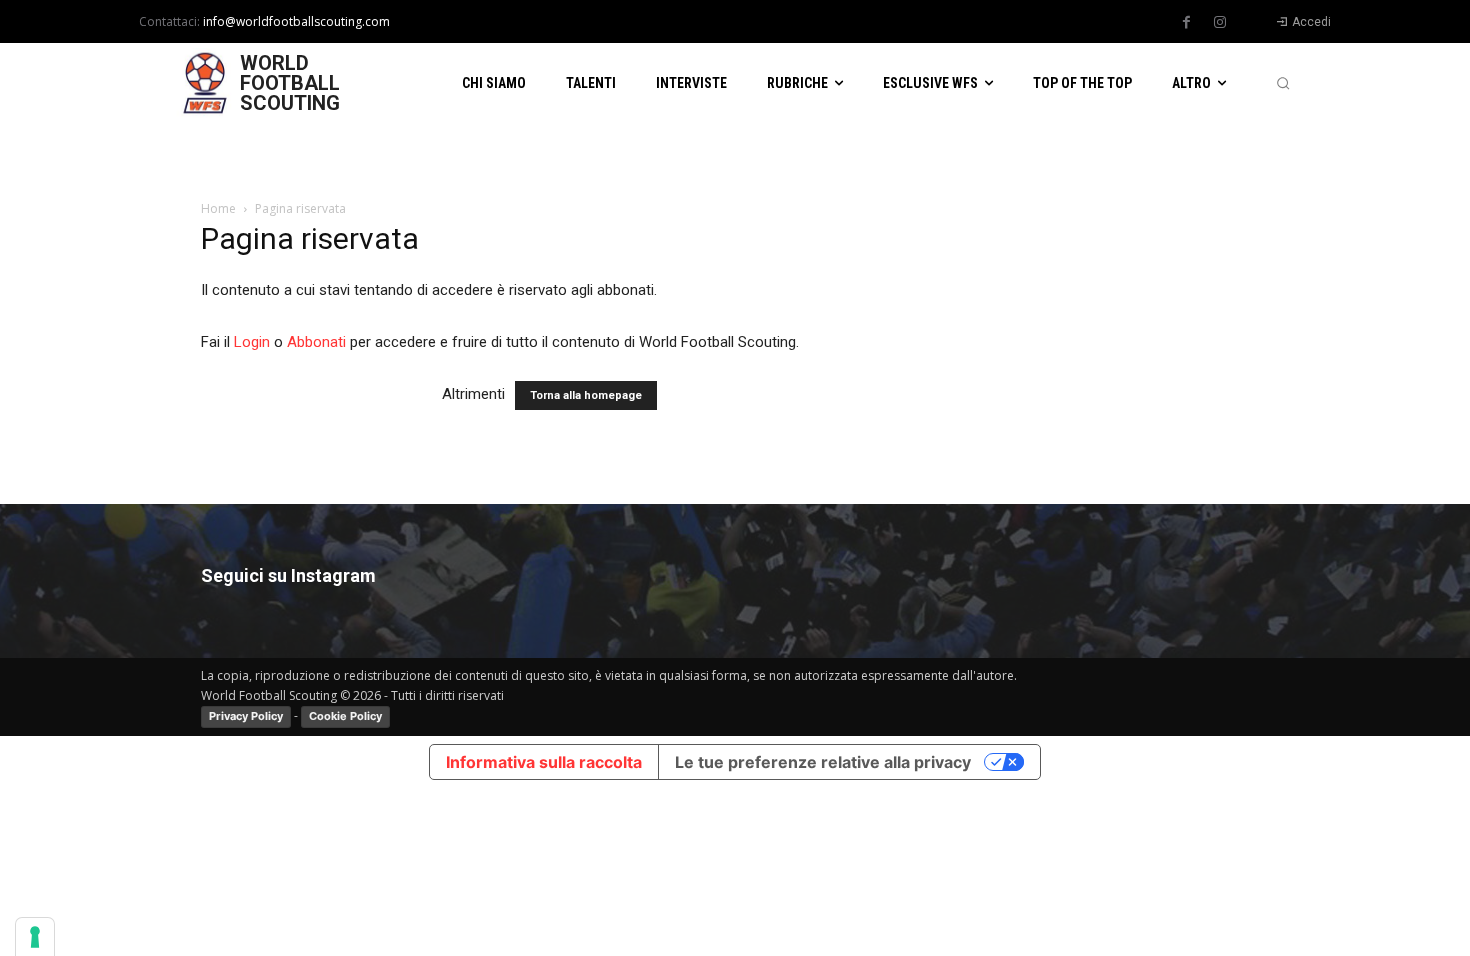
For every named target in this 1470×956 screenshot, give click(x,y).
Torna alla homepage (586, 395)
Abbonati (316, 342)
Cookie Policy (345, 716)
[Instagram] (1220, 23)
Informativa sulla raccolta (544, 762)
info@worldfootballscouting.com (296, 21)
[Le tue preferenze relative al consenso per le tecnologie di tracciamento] (35, 937)
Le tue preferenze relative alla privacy (823, 762)
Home (218, 208)
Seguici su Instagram (288, 575)
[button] (1283, 83)
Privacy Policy (246, 716)
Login (252, 342)
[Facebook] (1187, 23)
